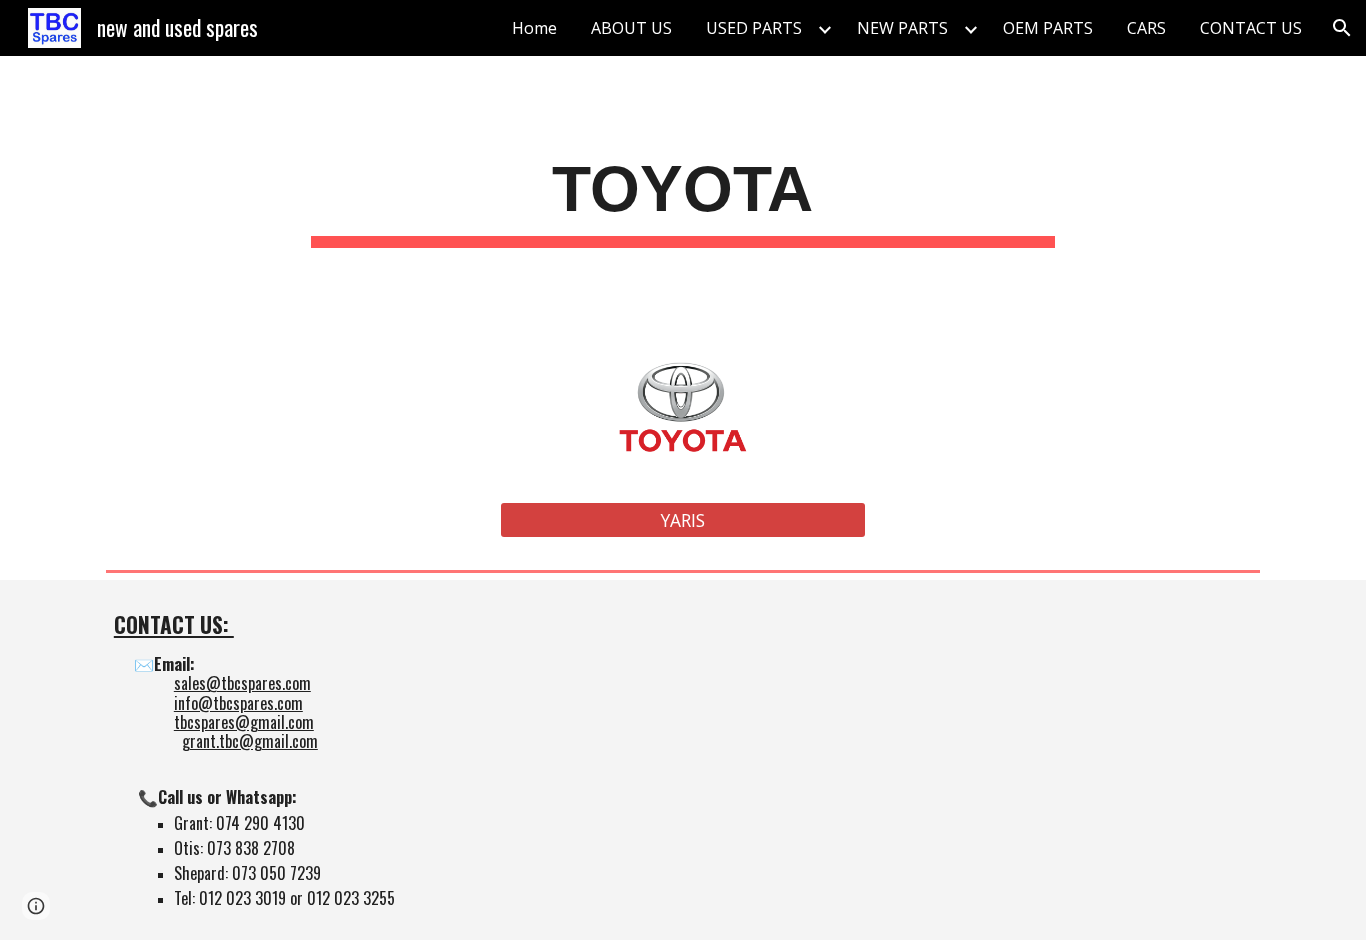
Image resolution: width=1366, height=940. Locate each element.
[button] (1342, 28)
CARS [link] (1146, 28)
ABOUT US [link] (631, 28)
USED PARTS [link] (754, 28)
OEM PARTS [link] (1048, 28)
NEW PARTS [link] (902, 28)
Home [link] (534, 28)
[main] (683, 196)
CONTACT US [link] (1251, 28)
